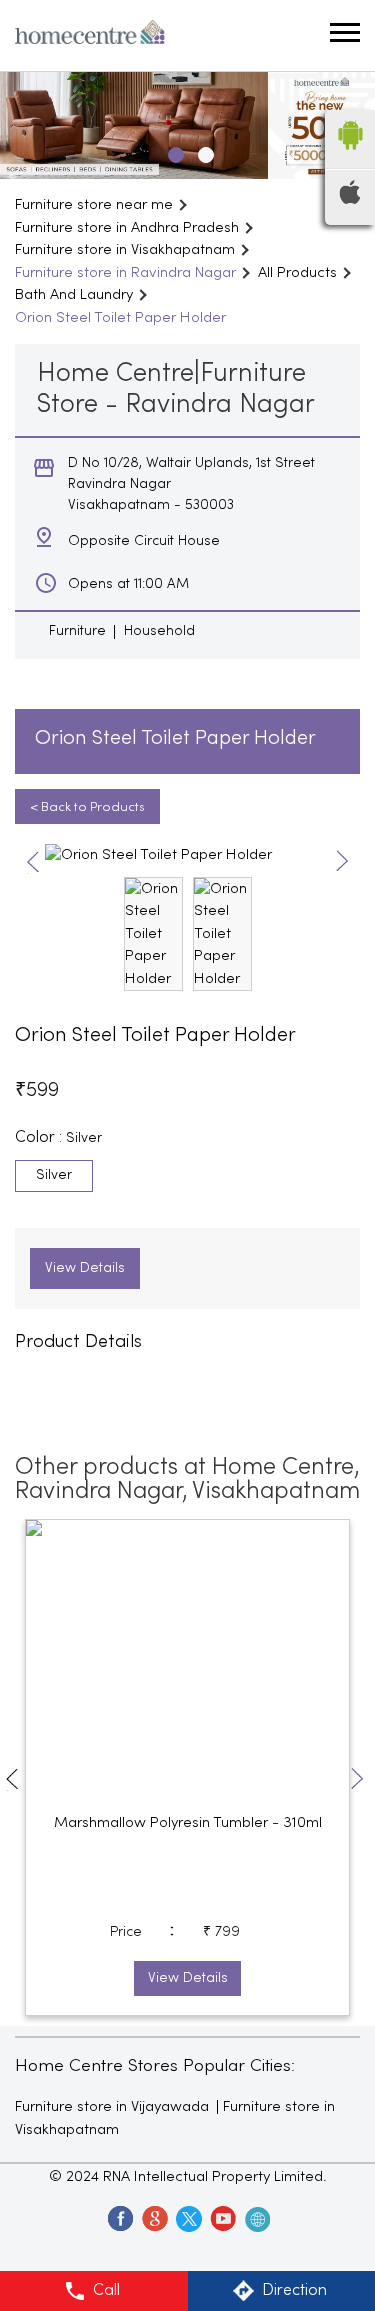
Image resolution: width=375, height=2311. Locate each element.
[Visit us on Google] (154, 2218)
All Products (297, 273)
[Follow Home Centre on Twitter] (188, 2218)
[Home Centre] (90, 35)
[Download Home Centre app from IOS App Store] (350, 200)
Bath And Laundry (74, 295)
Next (342, 862)
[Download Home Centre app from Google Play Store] (350, 156)
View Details (85, 1268)
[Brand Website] (256, 2218)
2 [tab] (203, 152)
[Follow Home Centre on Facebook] (120, 2218)
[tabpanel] (187, 125)
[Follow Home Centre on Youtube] (222, 2218)
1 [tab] (173, 152)
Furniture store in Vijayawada (112, 2107)
